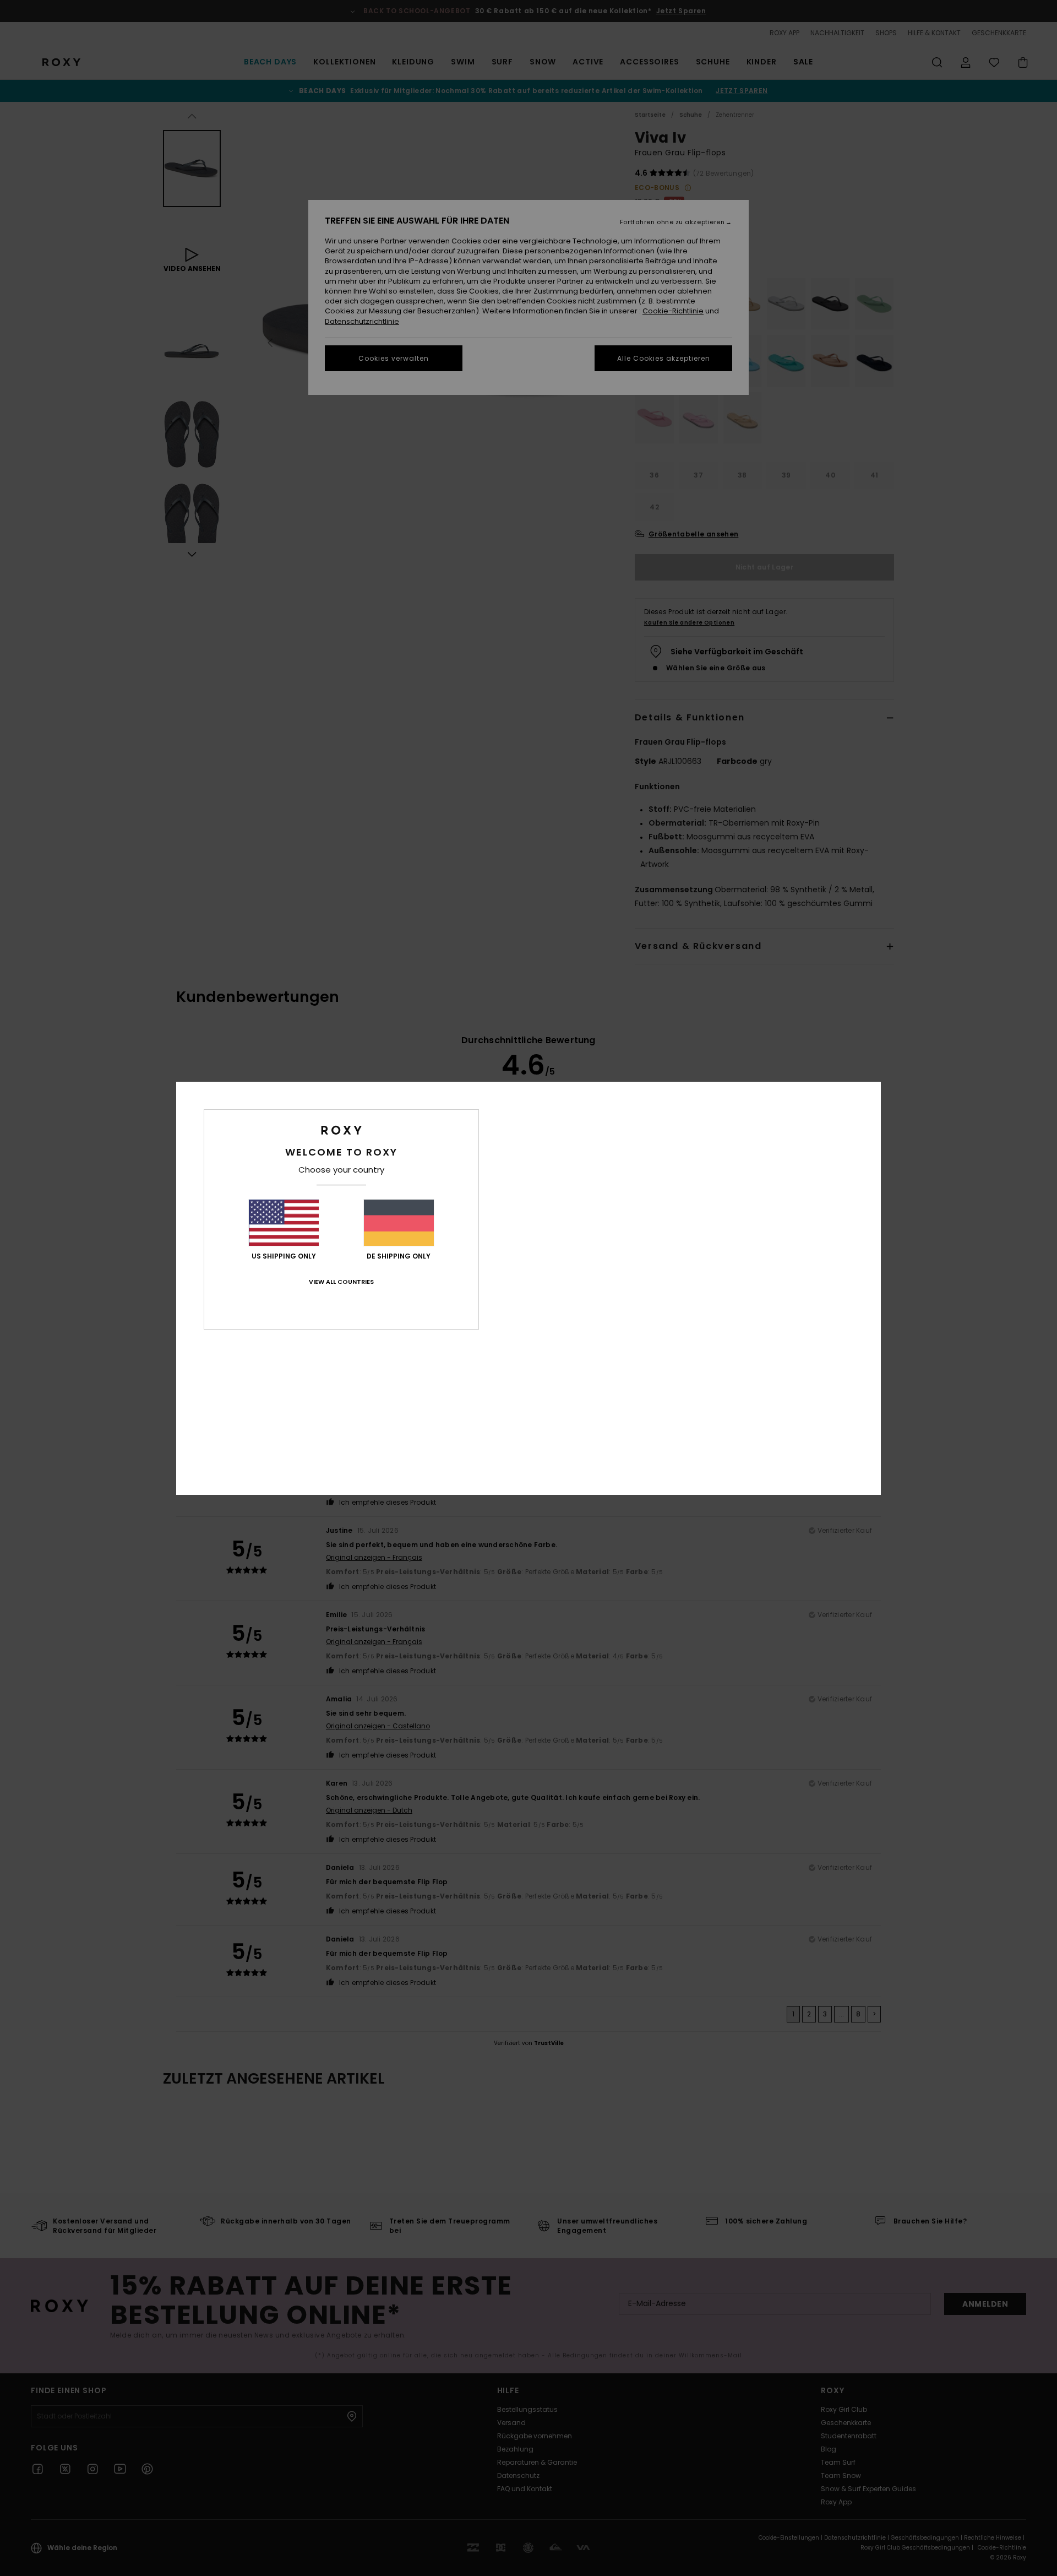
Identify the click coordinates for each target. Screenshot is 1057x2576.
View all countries (341, 1282)
